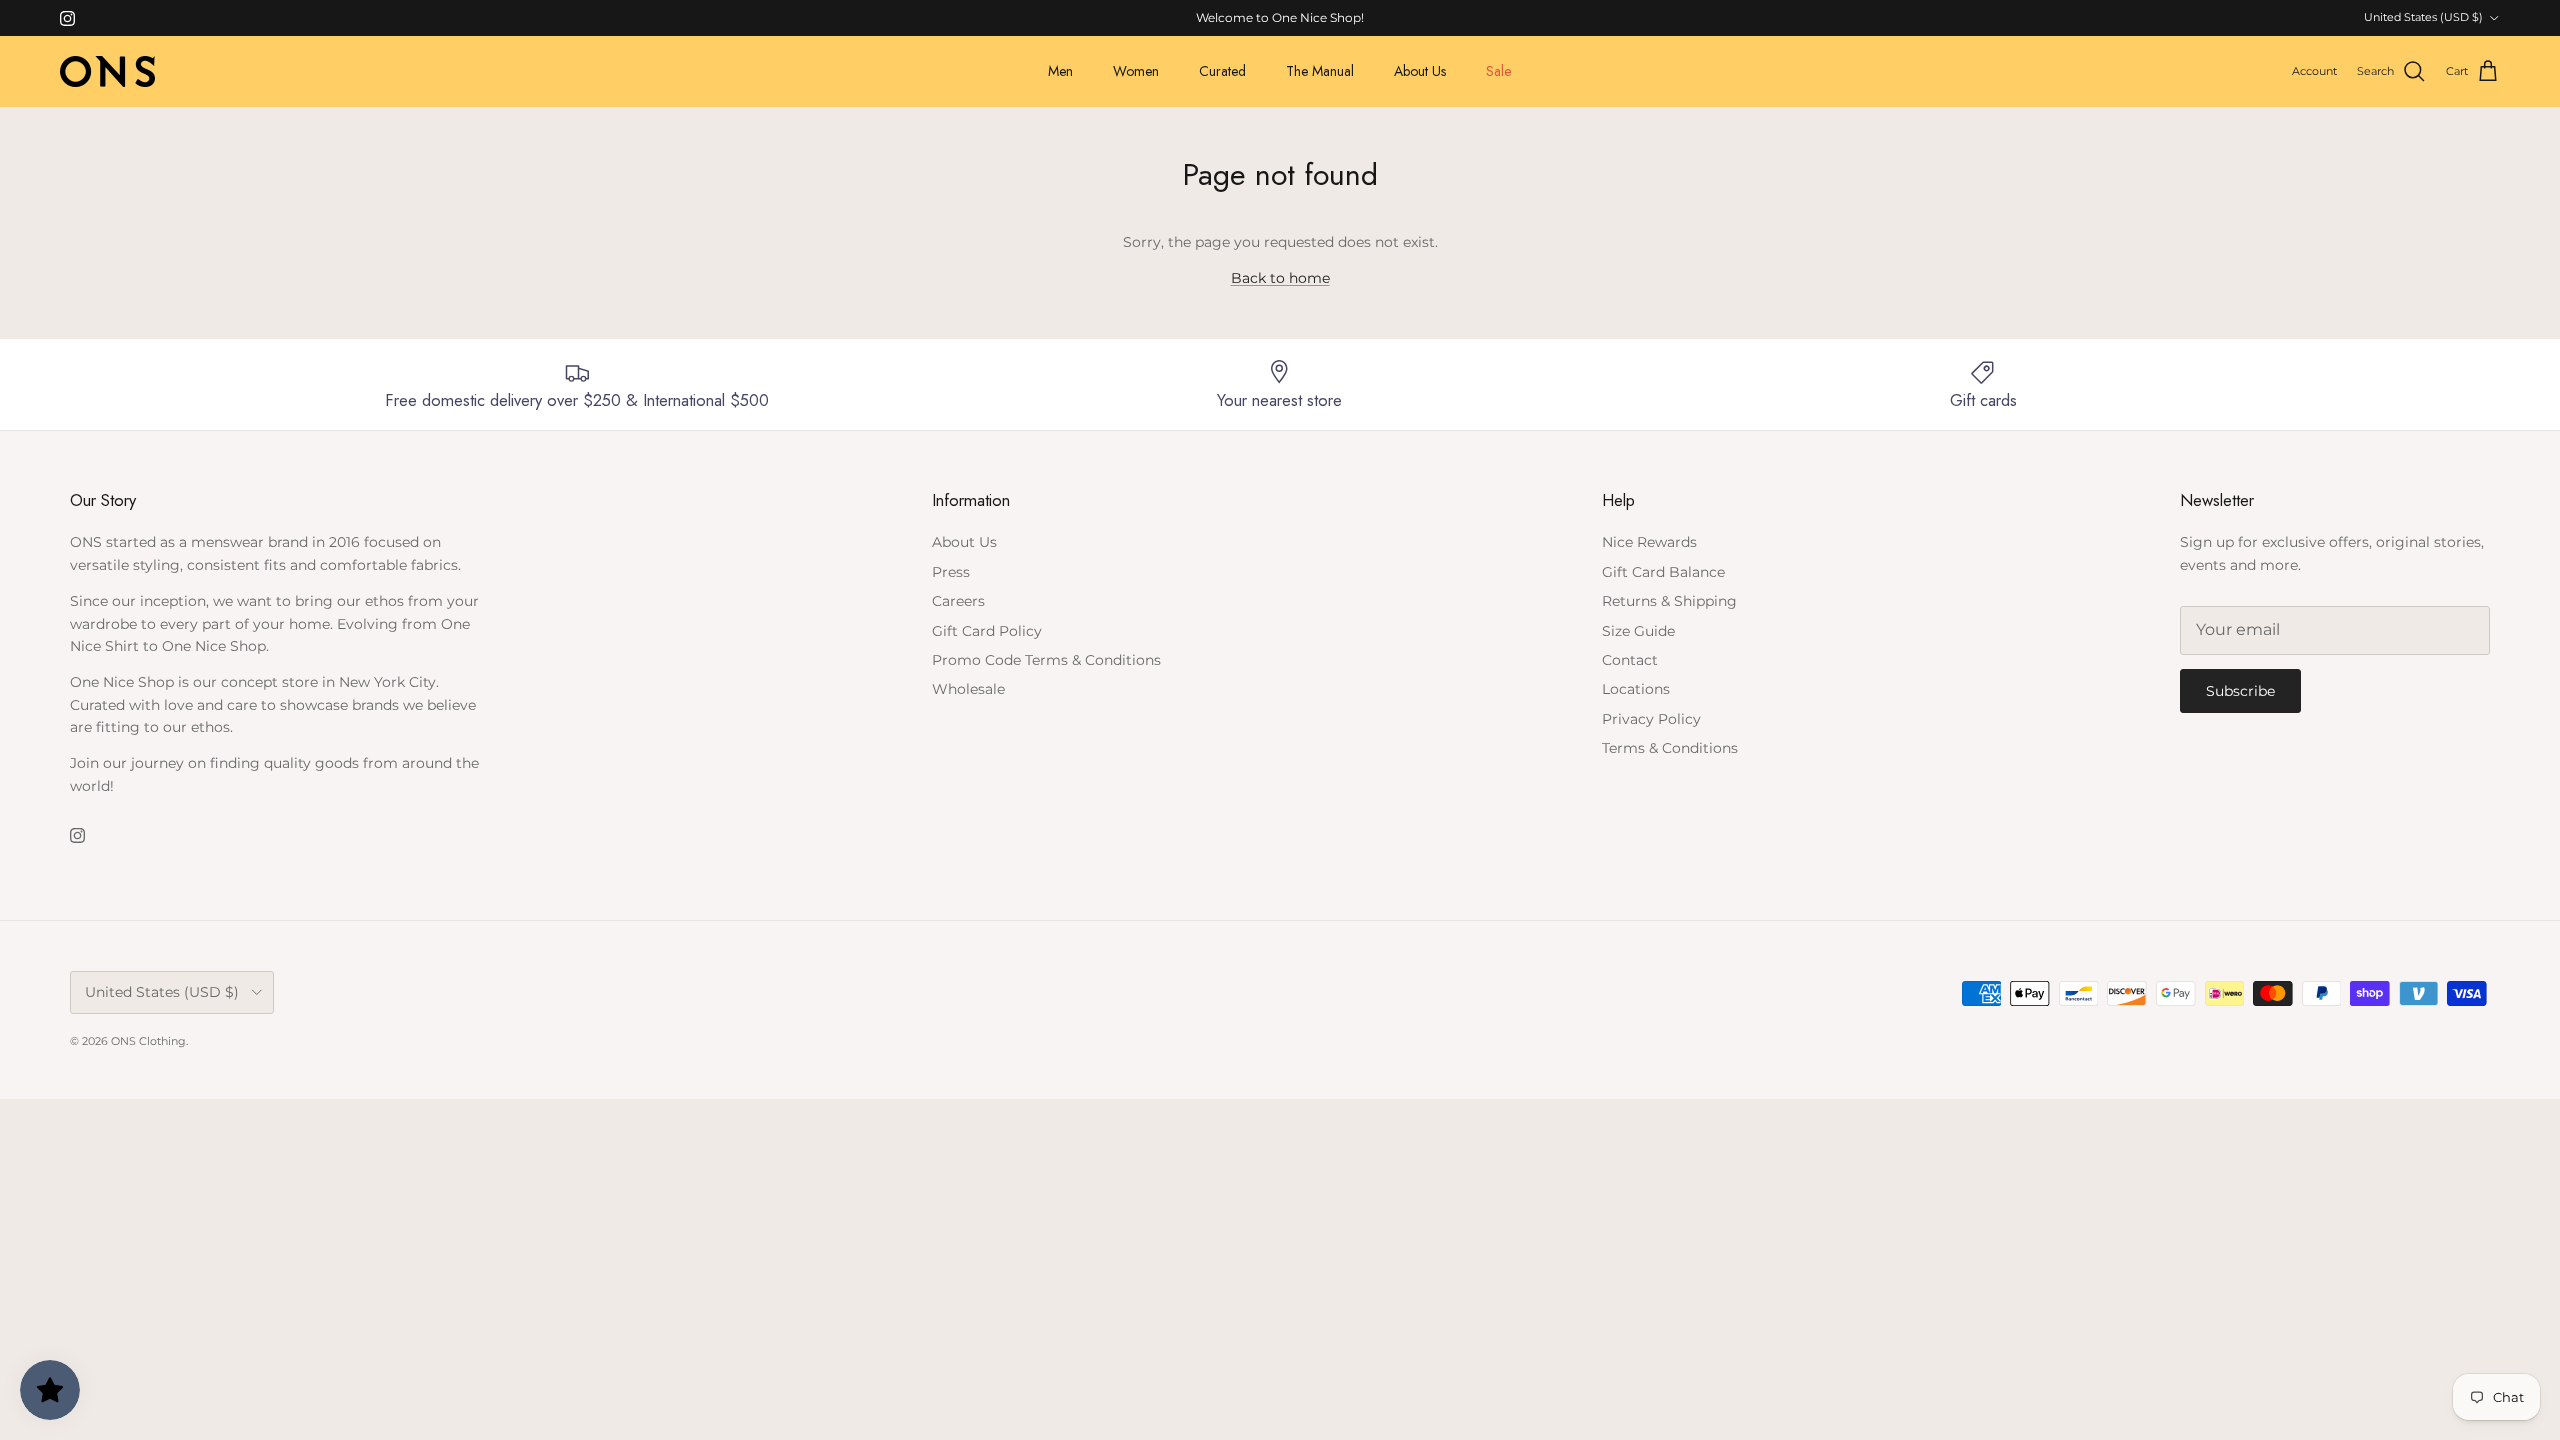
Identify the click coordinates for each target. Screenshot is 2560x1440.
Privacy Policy (1651, 719)
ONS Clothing (148, 1041)
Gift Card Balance (1663, 572)
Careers (958, 601)
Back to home (1280, 278)
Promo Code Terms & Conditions (1046, 660)
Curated (1222, 71)
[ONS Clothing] (107, 71)
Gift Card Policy (987, 631)
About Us (1420, 71)
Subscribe (2240, 691)
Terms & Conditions (1670, 748)
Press (951, 572)
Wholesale (968, 689)
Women (1136, 71)
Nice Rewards (1649, 542)
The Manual (1320, 71)
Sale (1498, 71)
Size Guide (1638, 631)
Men (1060, 71)
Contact (1630, 660)
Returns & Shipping (1669, 601)
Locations (1636, 689)
